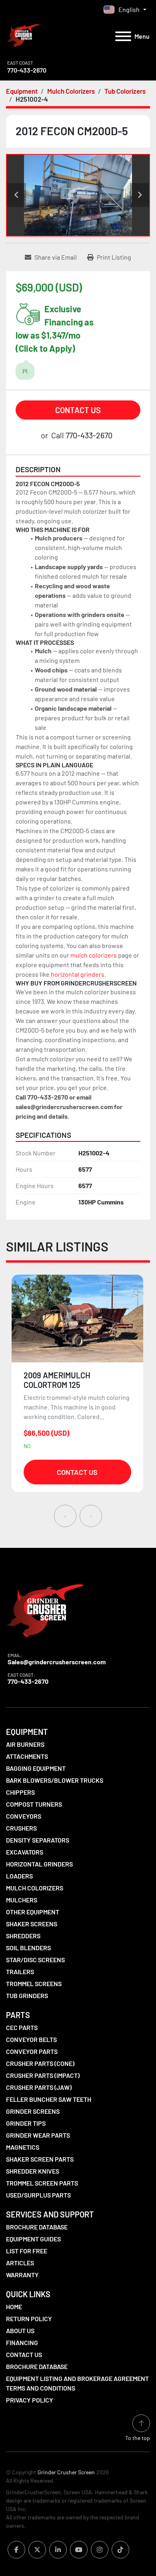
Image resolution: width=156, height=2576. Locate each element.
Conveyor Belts (31, 2039)
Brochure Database (37, 2227)
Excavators (25, 1852)
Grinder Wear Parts (38, 2135)
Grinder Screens (33, 2111)
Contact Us (78, 410)
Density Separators (38, 1840)
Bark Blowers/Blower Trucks (55, 1780)
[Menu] (123, 36)
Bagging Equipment (36, 1768)
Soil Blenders (28, 1948)
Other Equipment (33, 1912)
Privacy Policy (30, 2400)
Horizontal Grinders (39, 1864)
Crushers (21, 1828)
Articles (20, 2263)
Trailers (20, 1972)
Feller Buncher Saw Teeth (49, 2099)
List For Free (27, 2251)
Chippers (20, 1792)
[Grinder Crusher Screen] (45, 1609)
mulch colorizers (94, 955)
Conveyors (24, 1816)
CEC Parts (22, 2027)
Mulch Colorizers (35, 1888)
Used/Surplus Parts (38, 2195)
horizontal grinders (78, 974)
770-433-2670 (27, 70)
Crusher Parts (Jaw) (39, 2087)
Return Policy (29, 2319)
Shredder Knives (33, 2171)
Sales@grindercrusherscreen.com (57, 1662)
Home (14, 2307)
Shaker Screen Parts (40, 2159)
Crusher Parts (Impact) (43, 2075)
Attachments (27, 1756)
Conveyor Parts (32, 2051)
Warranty (22, 2275)
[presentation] (65, 1516)
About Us (20, 2331)
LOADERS (19, 1876)
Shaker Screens (32, 1924)
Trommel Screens (34, 1984)
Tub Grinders (27, 1996)
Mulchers (22, 1900)
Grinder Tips (26, 2123)
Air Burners (25, 1744)
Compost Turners (34, 1804)
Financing (22, 2342)
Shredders (23, 1936)
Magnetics (23, 2147)
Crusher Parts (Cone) (40, 2063)
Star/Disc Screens (35, 1960)
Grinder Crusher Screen (66, 2472)
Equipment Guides (33, 2239)
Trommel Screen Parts (42, 2183)
